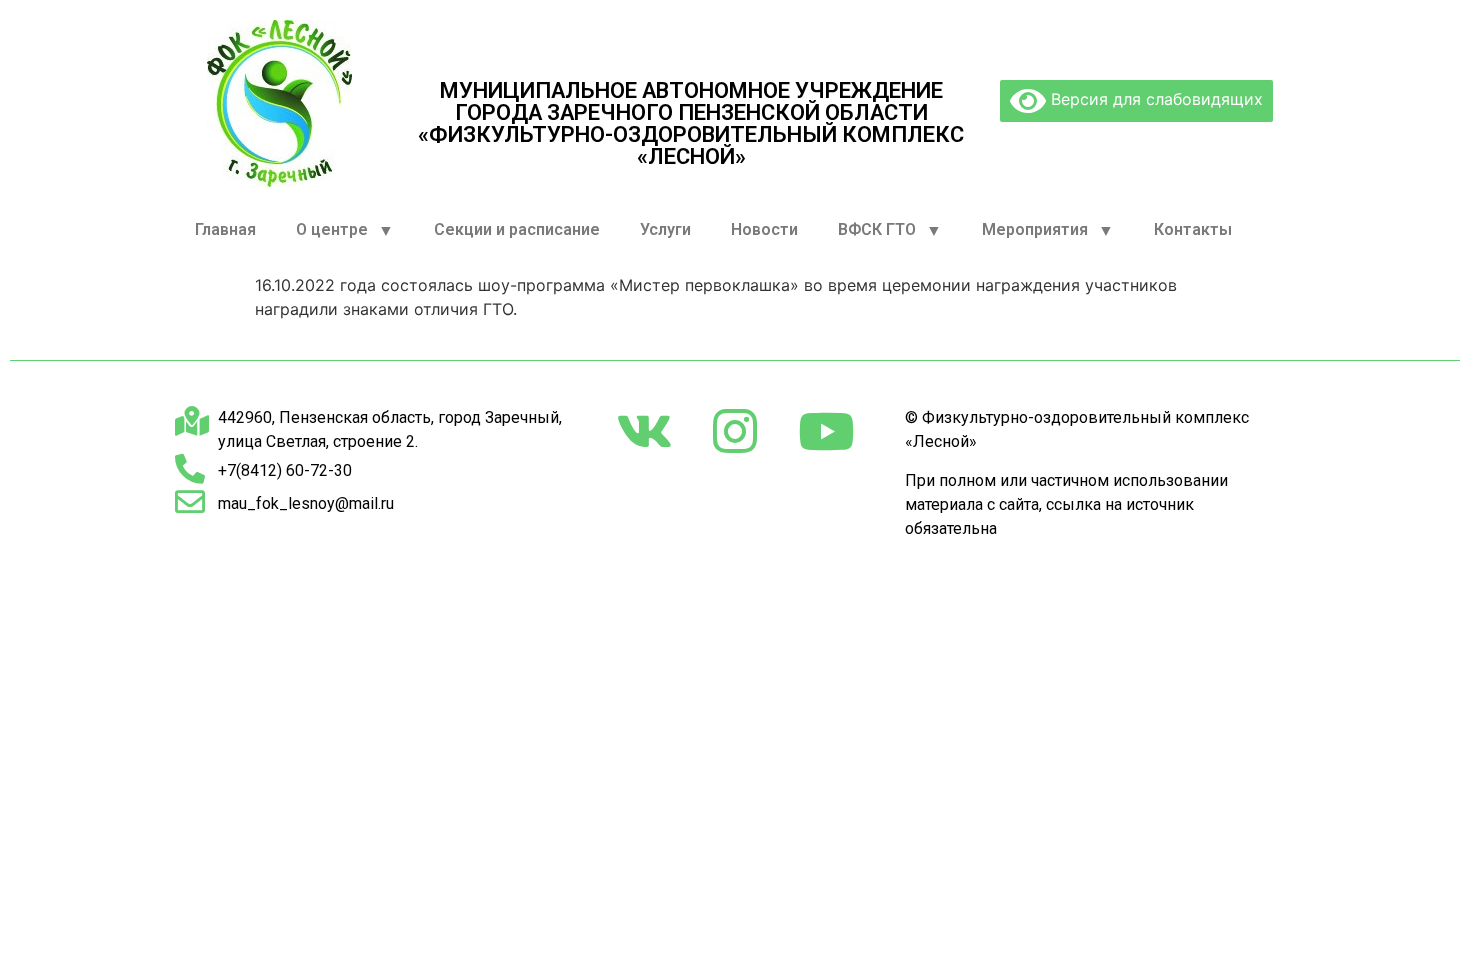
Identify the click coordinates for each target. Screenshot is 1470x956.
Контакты (1193, 229)
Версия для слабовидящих (1154, 99)
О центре (332, 229)
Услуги (665, 229)
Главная (225, 229)
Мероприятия (1035, 229)
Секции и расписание (517, 229)
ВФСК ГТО (877, 229)
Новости (764, 229)
